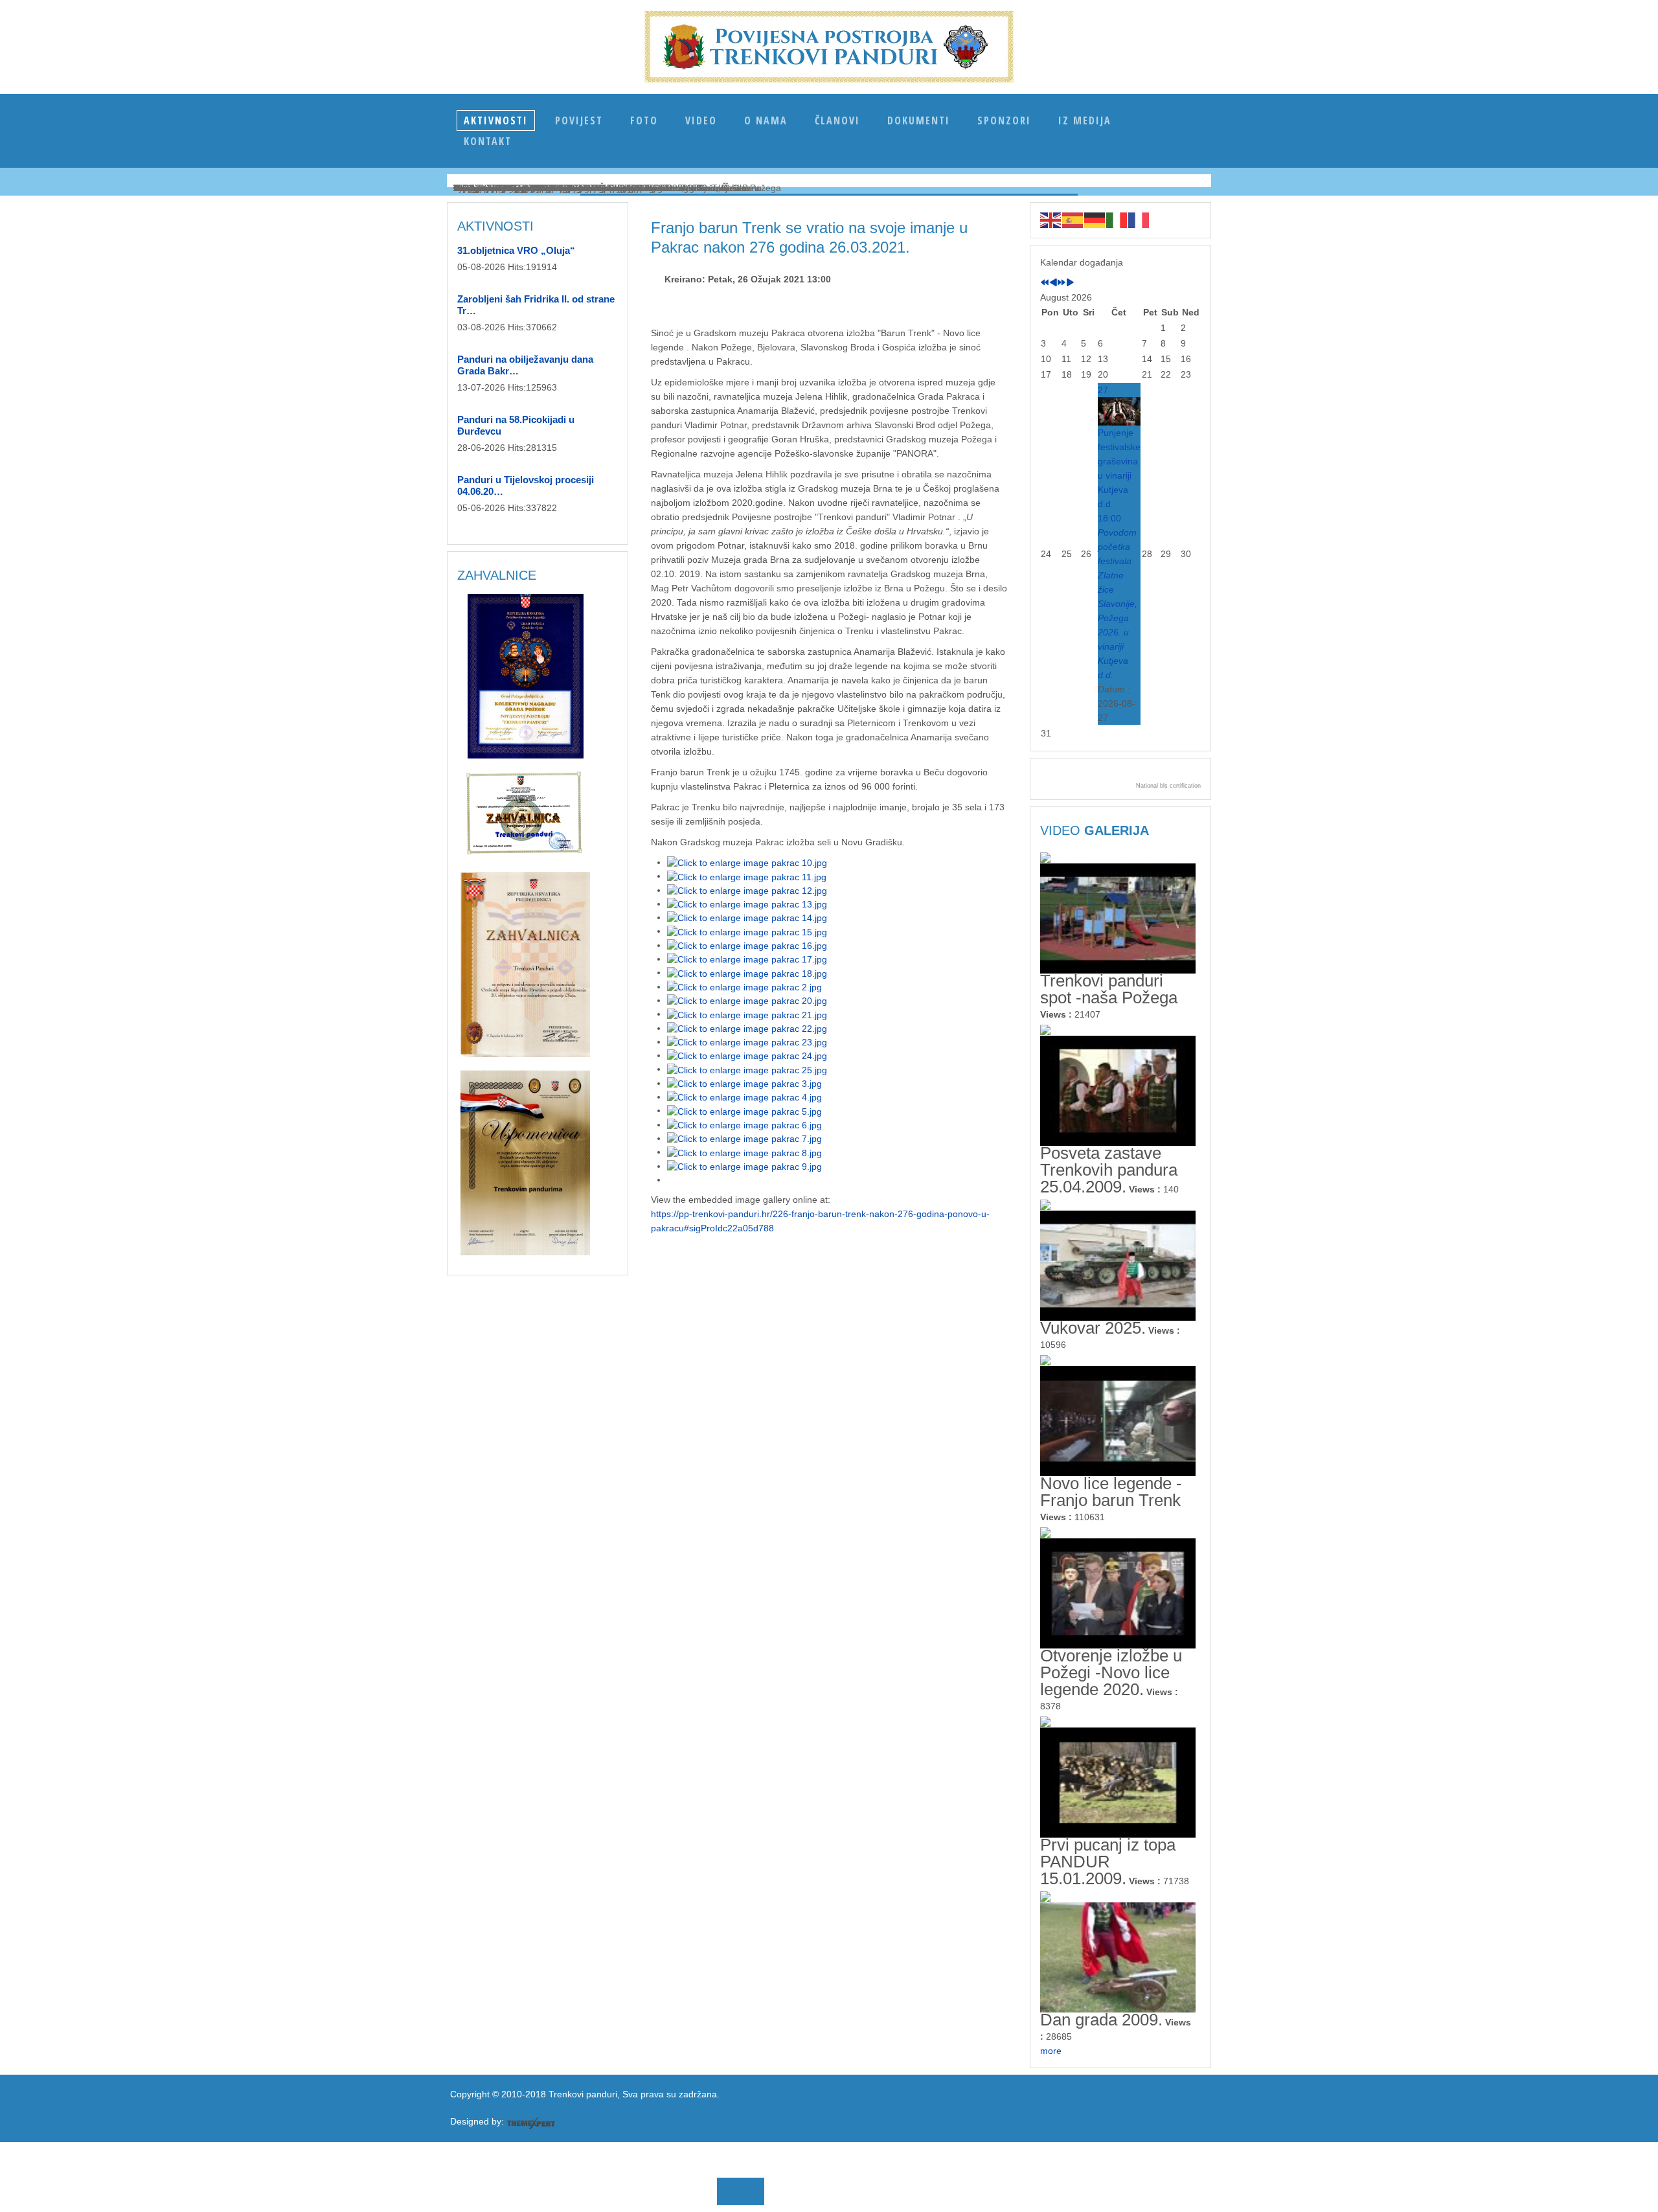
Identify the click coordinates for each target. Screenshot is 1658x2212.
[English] (1051, 220)
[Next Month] (1070, 283)
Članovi (837, 120)
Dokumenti (919, 120)
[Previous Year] (1045, 283)
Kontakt (488, 141)
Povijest (579, 120)
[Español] (1073, 220)
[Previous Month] (1053, 283)
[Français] (1139, 220)
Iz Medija (1085, 120)
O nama (766, 120)
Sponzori (1004, 120)
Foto (644, 120)
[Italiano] (1117, 220)
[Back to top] (389, 2187)
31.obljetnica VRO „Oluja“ (516, 250)
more (1051, 2051)
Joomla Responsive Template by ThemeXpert (531, 2123)
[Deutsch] (1095, 220)
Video (701, 120)
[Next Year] (1062, 283)
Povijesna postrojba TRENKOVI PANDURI (829, 47)
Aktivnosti (496, 120)
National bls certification (1168, 786)
